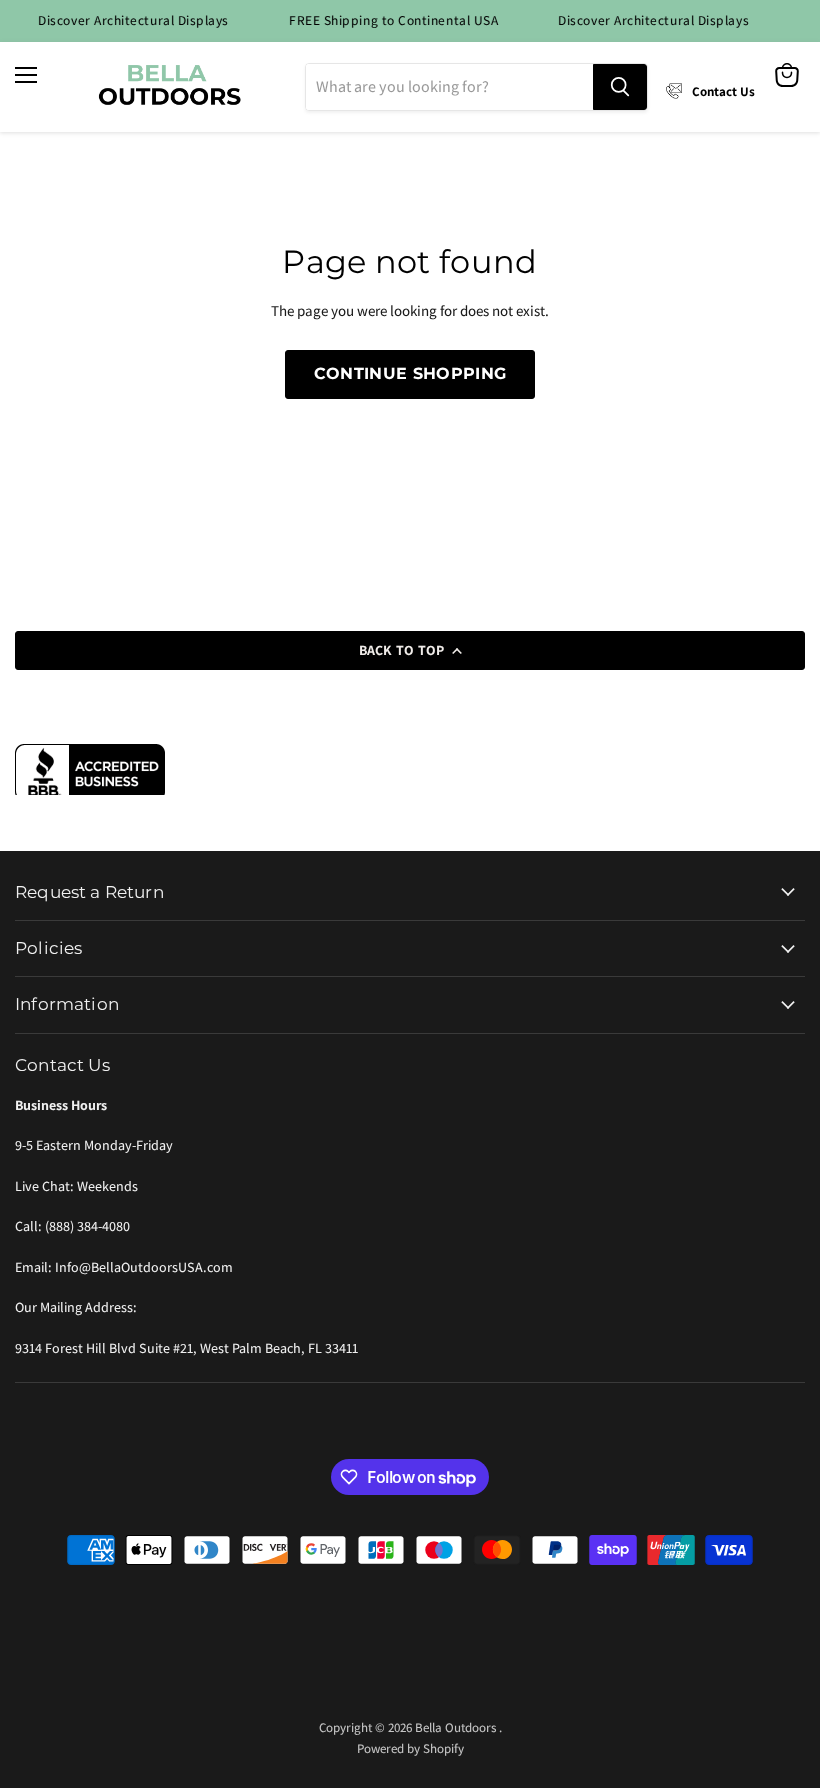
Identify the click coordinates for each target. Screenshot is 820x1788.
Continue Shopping (410, 373)
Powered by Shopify (410, 1748)
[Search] (620, 87)
